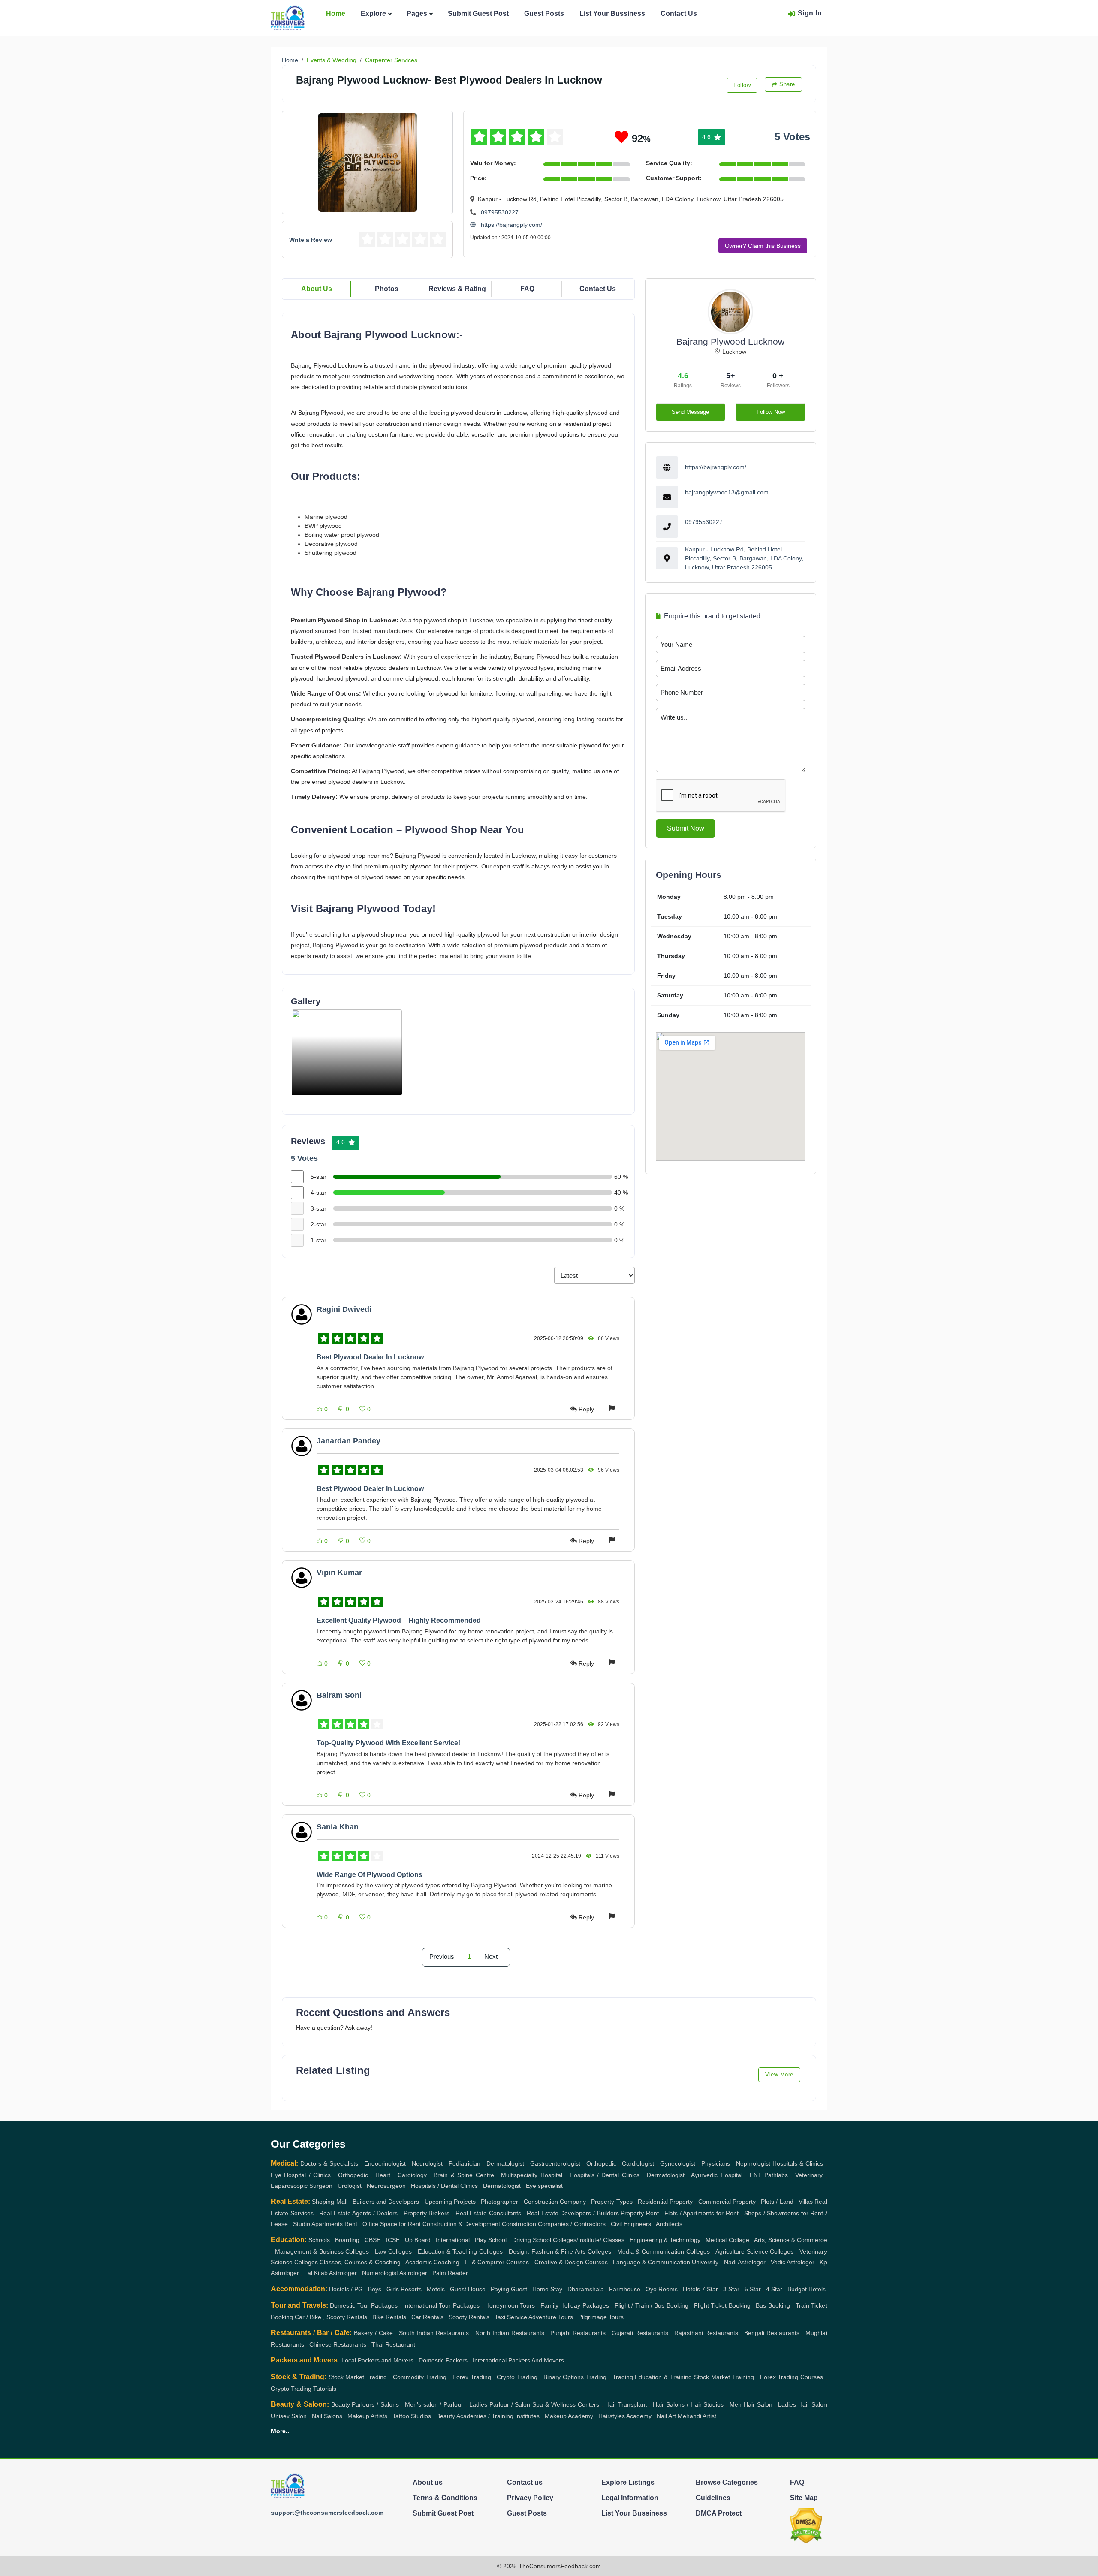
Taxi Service (511, 2317)
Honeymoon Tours (510, 2305)
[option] (347, 1052)
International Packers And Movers (518, 2360)
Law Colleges (393, 2251)
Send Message (690, 412)
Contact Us (679, 14)
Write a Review (311, 240)
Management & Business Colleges (322, 2251)
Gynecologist (678, 2163)
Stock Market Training (724, 2377)
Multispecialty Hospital (531, 2175)
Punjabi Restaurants (578, 2333)
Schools (319, 2240)
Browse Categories (727, 2482)
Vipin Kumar (339, 1573)
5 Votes (792, 137)
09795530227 (500, 212)
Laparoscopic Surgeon (302, 2186)
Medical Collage (727, 2240)
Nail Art (666, 2416)
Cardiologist (638, 2163)
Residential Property (665, 2202)
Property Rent (640, 2213)
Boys (375, 2289)
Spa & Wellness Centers (566, 2404)
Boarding (347, 2240)
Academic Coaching (432, 2262)
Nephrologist (753, 2163)
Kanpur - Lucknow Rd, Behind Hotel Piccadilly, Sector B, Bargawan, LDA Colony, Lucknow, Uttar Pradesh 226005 (744, 558)
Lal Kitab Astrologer (330, 2273)
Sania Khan (338, 1827)
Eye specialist (544, 2186)
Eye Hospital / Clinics (301, 2175)
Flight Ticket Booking (722, 2305)
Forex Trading (472, 2377)
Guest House (468, 2289)
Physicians (716, 2163)
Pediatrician (465, 2163)
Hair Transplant (626, 2404)
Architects (669, 2224)
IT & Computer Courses (497, 2262)
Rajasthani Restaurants (706, 2333)
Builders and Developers (386, 2202)
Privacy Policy (530, 2498)
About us (428, 2482)
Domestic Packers (443, 2360)
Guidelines (713, 2498)
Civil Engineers (631, 2224)
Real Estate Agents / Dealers (359, 2213)
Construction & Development (461, 2224)
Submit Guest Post (478, 14)
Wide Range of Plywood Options (370, 1875)
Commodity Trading (420, 2377)
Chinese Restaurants (338, 2344)
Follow (742, 85)
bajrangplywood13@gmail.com (727, 492)
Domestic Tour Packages (364, 2305)
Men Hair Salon (751, 2404)
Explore (373, 14)
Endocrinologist (385, 2163)
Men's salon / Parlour (434, 2404)
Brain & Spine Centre (464, 2175)
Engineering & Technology (665, 2240)
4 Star (774, 2289)
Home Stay (547, 2289)
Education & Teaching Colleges (460, 2251)
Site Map (804, 2498)
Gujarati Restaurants (640, 2333)
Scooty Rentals (469, 2317)
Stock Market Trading (358, 2377)
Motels (436, 2289)
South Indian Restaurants (434, 2333)
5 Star (753, 2289)
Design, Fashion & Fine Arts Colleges (560, 2251)
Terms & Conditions (445, 2498)
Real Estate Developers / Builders (573, 2213)
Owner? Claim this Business (763, 246)
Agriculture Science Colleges (755, 2251)
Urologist (350, 2186)
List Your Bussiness (612, 14)
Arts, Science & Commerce (790, 2240)
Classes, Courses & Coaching (360, 2262)
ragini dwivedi (344, 1309)
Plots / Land (777, 2202)
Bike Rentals (389, 2317)
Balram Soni (339, 1695)
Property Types (612, 2202)
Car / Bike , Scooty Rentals (331, 2317)
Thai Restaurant (393, 2344)
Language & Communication (652, 2262)
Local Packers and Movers (377, 2360)
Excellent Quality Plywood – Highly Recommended (399, 1620)
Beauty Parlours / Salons (365, 2404)
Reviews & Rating (457, 289)
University (705, 2262)
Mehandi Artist (697, 2416)
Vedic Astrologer (793, 2262)
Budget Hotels (807, 2289)
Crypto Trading (517, 2377)
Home (336, 14)
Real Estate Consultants (488, 2213)
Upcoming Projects (450, 2202)
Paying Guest (509, 2289)
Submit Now (686, 828)
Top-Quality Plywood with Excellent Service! (388, 1743)
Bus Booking (773, 2305)
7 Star (710, 2289)
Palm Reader (450, 2273)
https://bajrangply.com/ (511, 225)
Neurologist (427, 2163)
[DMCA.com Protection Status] (806, 2525)
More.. (280, 2431)
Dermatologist (505, 2163)
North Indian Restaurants (510, 2333)
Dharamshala (586, 2289)
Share (787, 84)
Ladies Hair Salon (802, 2404)
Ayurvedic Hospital (716, 2175)
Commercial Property (727, 2202)
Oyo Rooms (662, 2289)
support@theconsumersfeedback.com (327, 2513)
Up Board (418, 2240)
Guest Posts (544, 14)
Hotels (691, 2289)
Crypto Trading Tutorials (304, 2389)
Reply (586, 1409)
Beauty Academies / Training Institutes (488, 2416)
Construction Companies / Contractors (554, 2224)
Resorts (411, 2289)
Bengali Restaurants (772, 2333)
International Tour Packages (441, 2305)
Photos (387, 289)
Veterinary (809, 2175)
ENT (756, 2175)
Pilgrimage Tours (601, 2317)
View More (779, 2074)
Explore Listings (628, 2482)
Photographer (499, 2202)
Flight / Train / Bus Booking (652, 2305)
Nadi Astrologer (745, 2262)
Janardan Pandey (348, 1441)
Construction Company (555, 2202)
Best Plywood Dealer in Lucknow (370, 1357)
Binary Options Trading (575, 2377)
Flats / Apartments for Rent (701, 2213)
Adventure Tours (551, 2317)
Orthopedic (601, 2163)
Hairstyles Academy (625, 2416)
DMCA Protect (719, 2513)
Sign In (810, 13)
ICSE (393, 2240)
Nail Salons (327, 2416)
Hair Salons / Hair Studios (688, 2404)
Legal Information (630, 2498)
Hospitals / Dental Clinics (605, 2175)
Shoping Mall (329, 2202)
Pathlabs (776, 2175)
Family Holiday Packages (575, 2305)
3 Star (731, 2289)
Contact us (525, 2482)
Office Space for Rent (392, 2224)
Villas (806, 2202)
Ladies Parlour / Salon (500, 2404)
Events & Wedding (332, 60)
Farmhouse (625, 2289)
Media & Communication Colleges (664, 2251)
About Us (317, 289)
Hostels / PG (346, 2289)
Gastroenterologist (555, 2163)
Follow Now (771, 412)
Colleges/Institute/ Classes (589, 2240)
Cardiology (412, 2175)
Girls (393, 2289)
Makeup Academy (569, 2416)
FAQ (527, 289)
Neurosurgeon (386, 2186)
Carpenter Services (391, 60)
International (453, 2240)
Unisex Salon (289, 2416)
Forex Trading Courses (792, 2377)
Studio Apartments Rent (325, 2224)
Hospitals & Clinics (798, 2163)
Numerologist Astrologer (395, 2273)
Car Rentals (427, 2317)
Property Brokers (427, 2213)
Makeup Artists (367, 2416)
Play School (491, 2240)
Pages (417, 14)
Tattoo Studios (412, 2416)
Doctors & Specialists (329, 2163)
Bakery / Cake (373, 2333)
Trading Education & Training (652, 2377)
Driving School (532, 2240)
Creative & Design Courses (571, 2262)
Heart (383, 2175)
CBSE (373, 2240)
